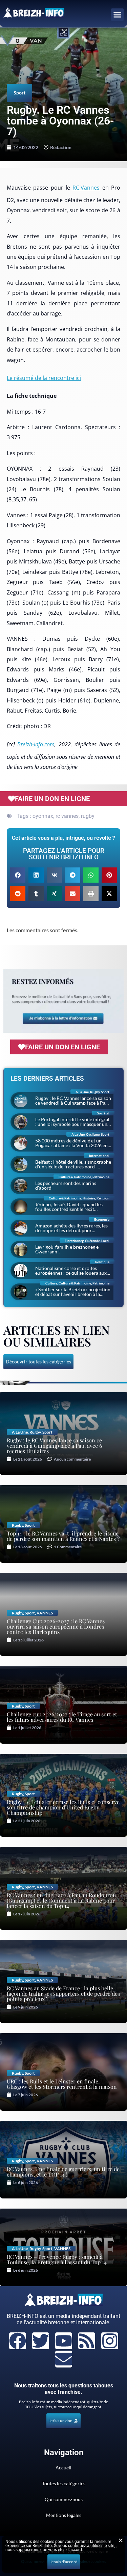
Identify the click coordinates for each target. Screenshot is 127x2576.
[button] (118, 15)
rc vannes (67, 816)
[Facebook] (18, 2341)
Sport (19, 93)
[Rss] (87, 2341)
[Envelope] (64, 2359)
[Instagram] (110, 2341)
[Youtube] (64, 2341)
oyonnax (43, 816)
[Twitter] (41, 2341)
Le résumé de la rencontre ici (44, 378)
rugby (88, 816)
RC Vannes (86, 188)
